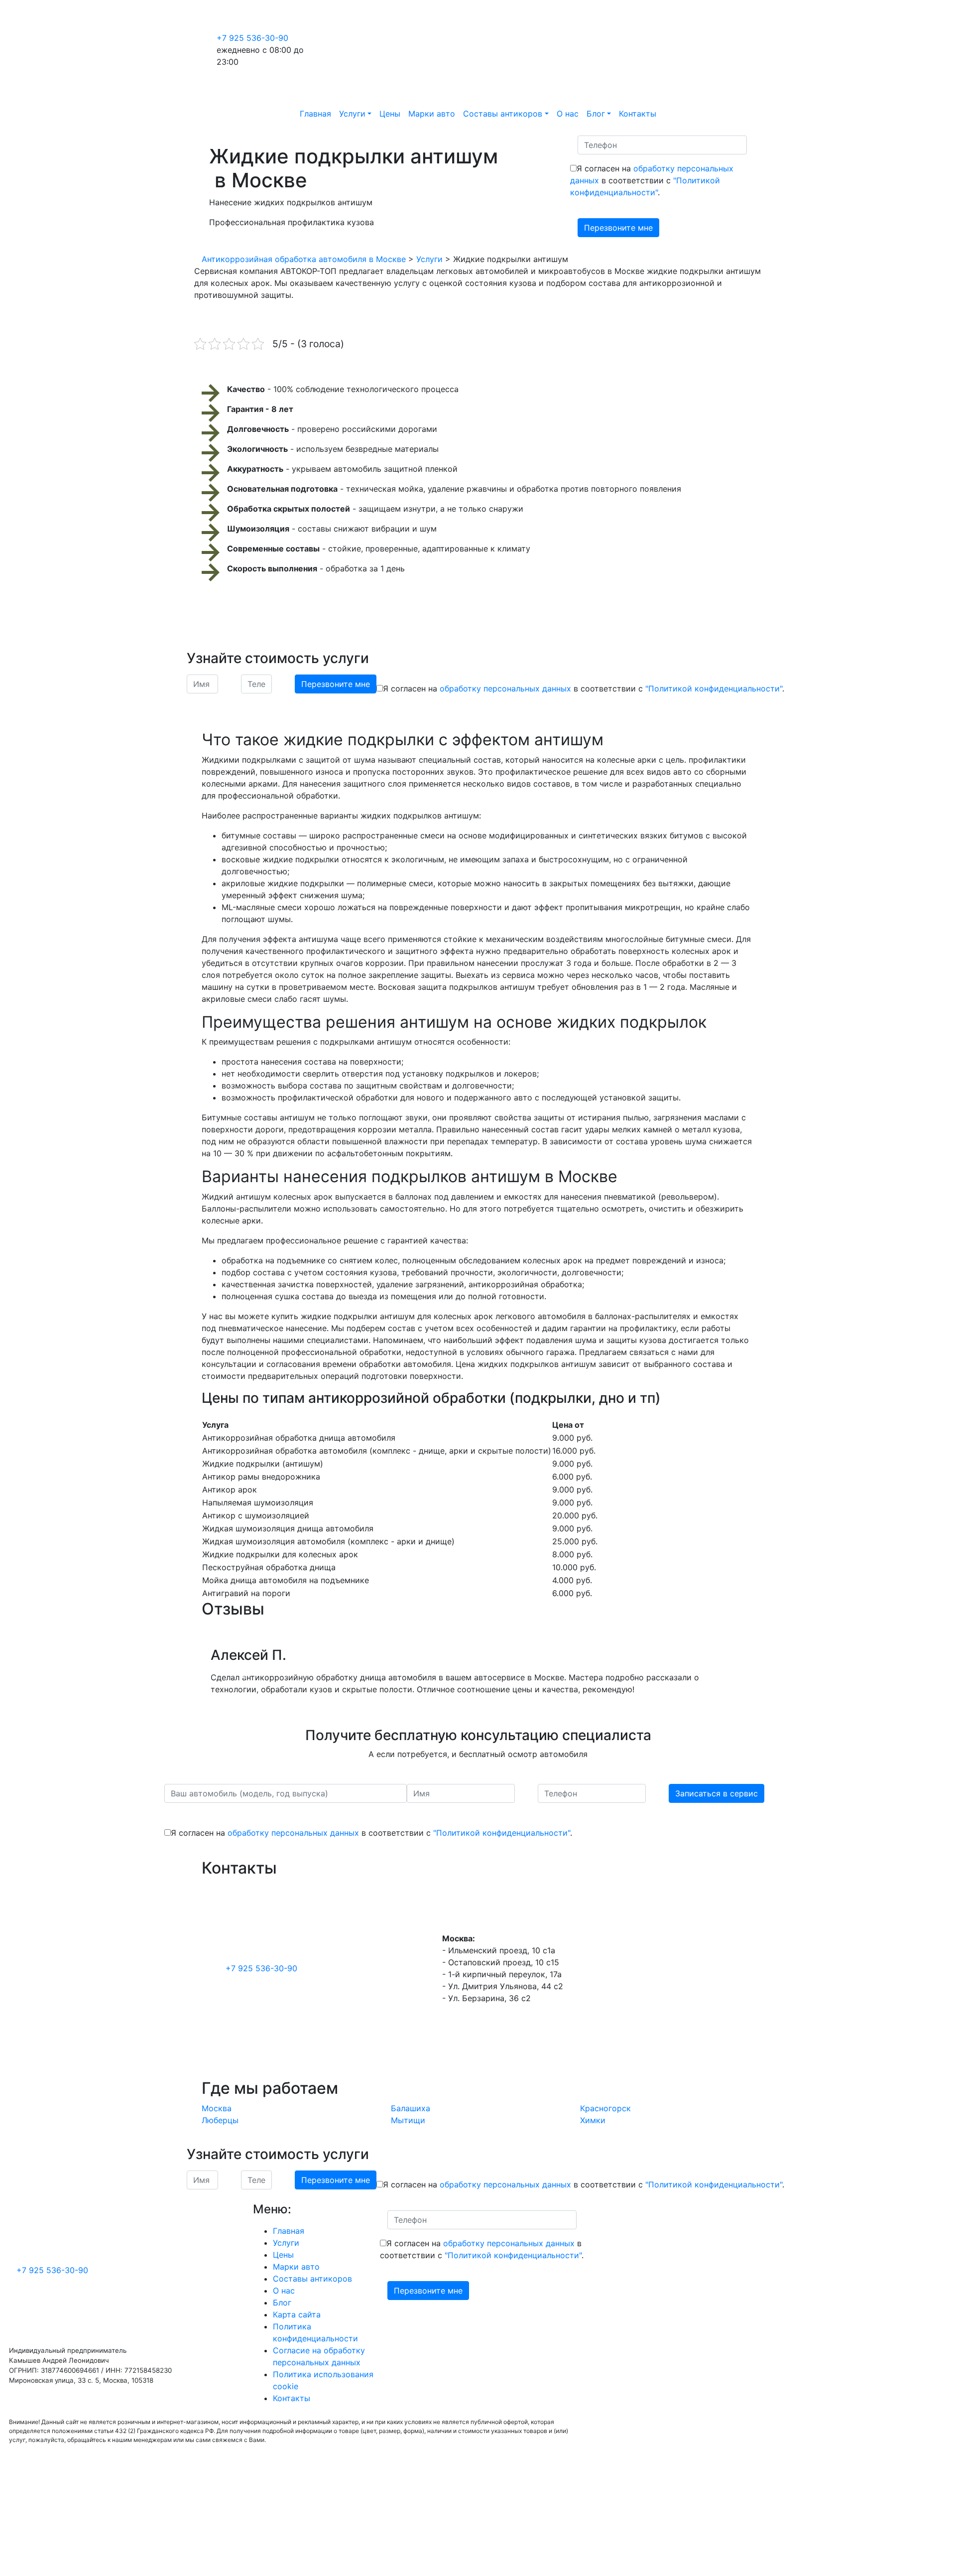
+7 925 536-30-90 (252, 38)
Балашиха (411, 2108)
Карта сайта (297, 2314)
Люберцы (220, 2120)
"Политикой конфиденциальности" (714, 688)
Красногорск (605, 2108)
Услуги (352, 114)
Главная (315, 114)
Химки (593, 2120)
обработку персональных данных (505, 688)
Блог (596, 114)
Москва (217, 2108)
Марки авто (432, 114)
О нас (568, 114)
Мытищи (408, 2120)
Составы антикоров (503, 114)
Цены (390, 114)
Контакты (638, 114)
